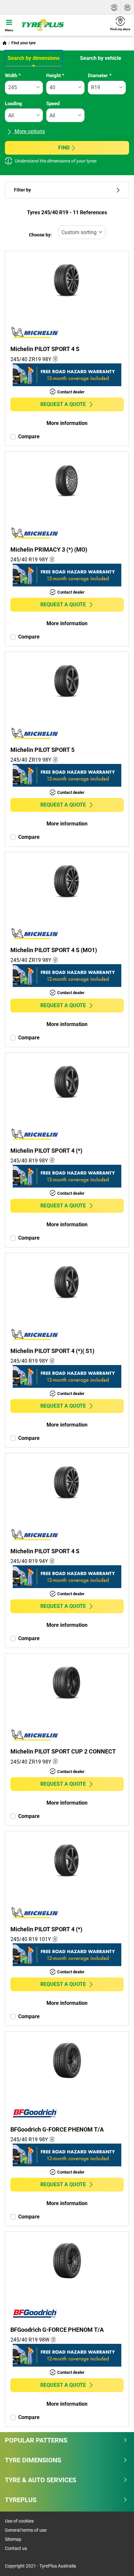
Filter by (22, 190)
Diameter (100, 76)
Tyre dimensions (33, 2460)
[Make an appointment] (127, 7)
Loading (13, 104)
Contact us (16, 2548)
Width (13, 76)
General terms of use (26, 2530)
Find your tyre (23, 43)
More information (67, 423)
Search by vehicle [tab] (101, 58)
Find (64, 148)
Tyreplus (21, 2500)
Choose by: (40, 235)
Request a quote (63, 404)
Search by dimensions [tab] (34, 58)
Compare (29, 436)
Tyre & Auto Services (40, 2480)
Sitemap (13, 2539)
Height (55, 76)
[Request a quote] (114, 7)
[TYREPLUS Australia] (62, 25)
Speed (53, 104)
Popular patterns (36, 2440)
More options (29, 131)
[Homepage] (5, 43)
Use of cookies (19, 2521)
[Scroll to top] (117, 2562)
